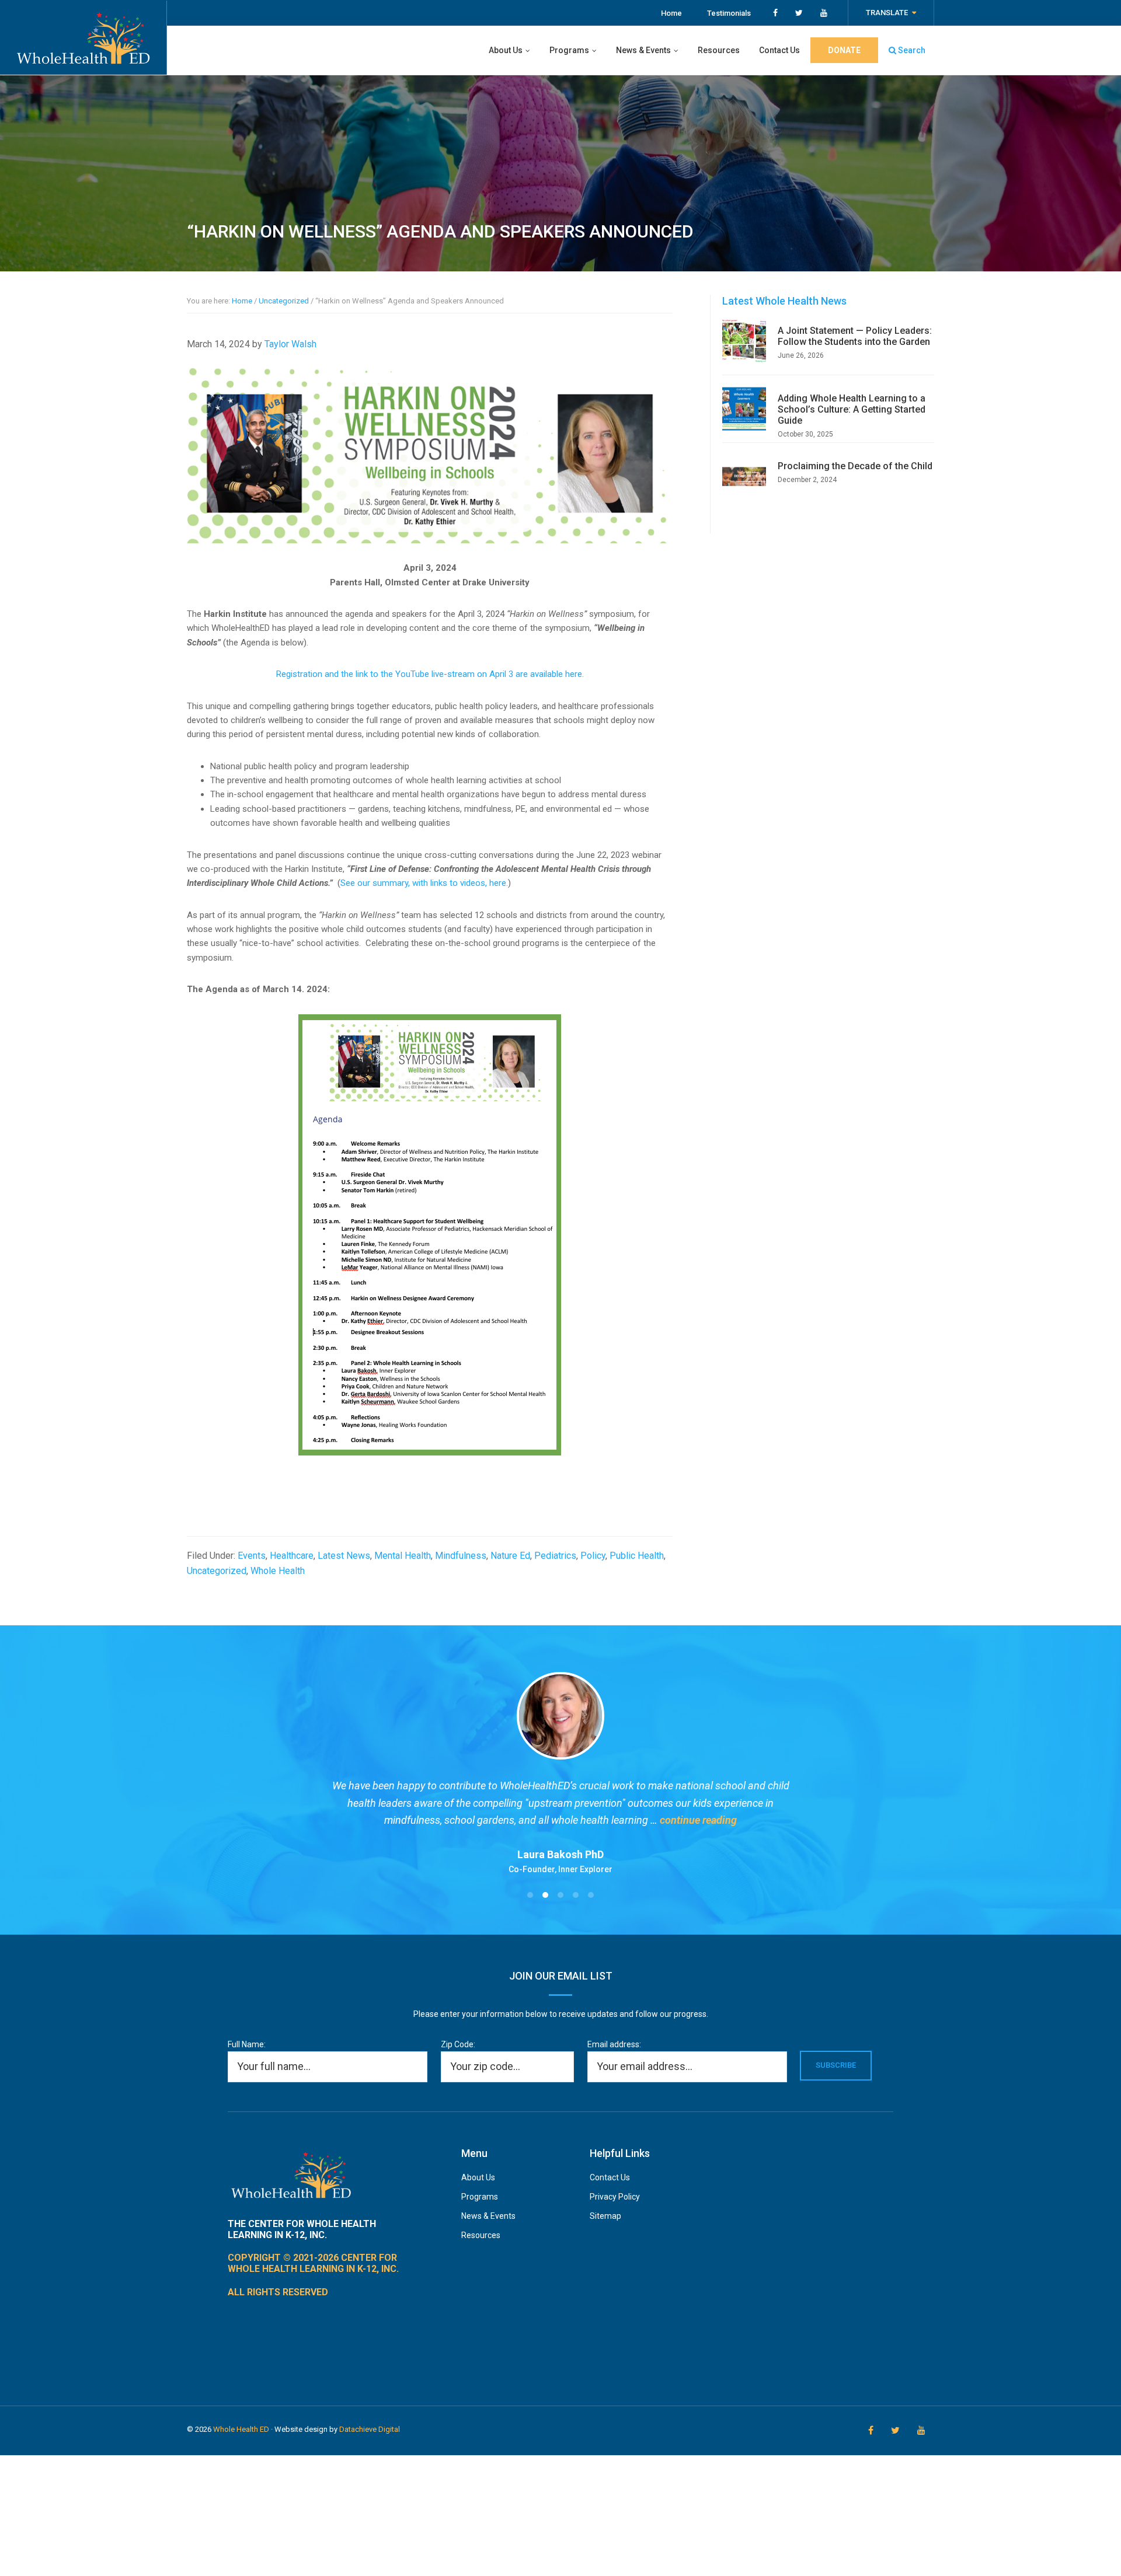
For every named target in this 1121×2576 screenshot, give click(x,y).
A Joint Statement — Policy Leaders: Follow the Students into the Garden (855, 336)
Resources (481, 2235)
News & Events (488, 2216)
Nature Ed (510, 1556)
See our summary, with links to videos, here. (424, 883)
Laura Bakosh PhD (560, 1854)
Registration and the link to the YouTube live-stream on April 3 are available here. (430, 674)
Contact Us (610, 2177)
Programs (480, 2197)
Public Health (637, 1556)
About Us (478, 2177)
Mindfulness (461, 1556)
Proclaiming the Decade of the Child (855, 466)
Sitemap (605, 2216)
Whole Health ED (241, 2429)
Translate (887, 13)
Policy (593, 1556)
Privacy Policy (615, 2197)
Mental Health (403, 1556)
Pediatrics (555, 1556)
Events (252, 1556)
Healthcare (292, 1556)
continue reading (698, 1820)
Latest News (344, 1556)
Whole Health (278, 1571)
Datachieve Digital (370, 2429)
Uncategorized (217, 1571)
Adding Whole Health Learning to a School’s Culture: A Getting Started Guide (852, 409)
